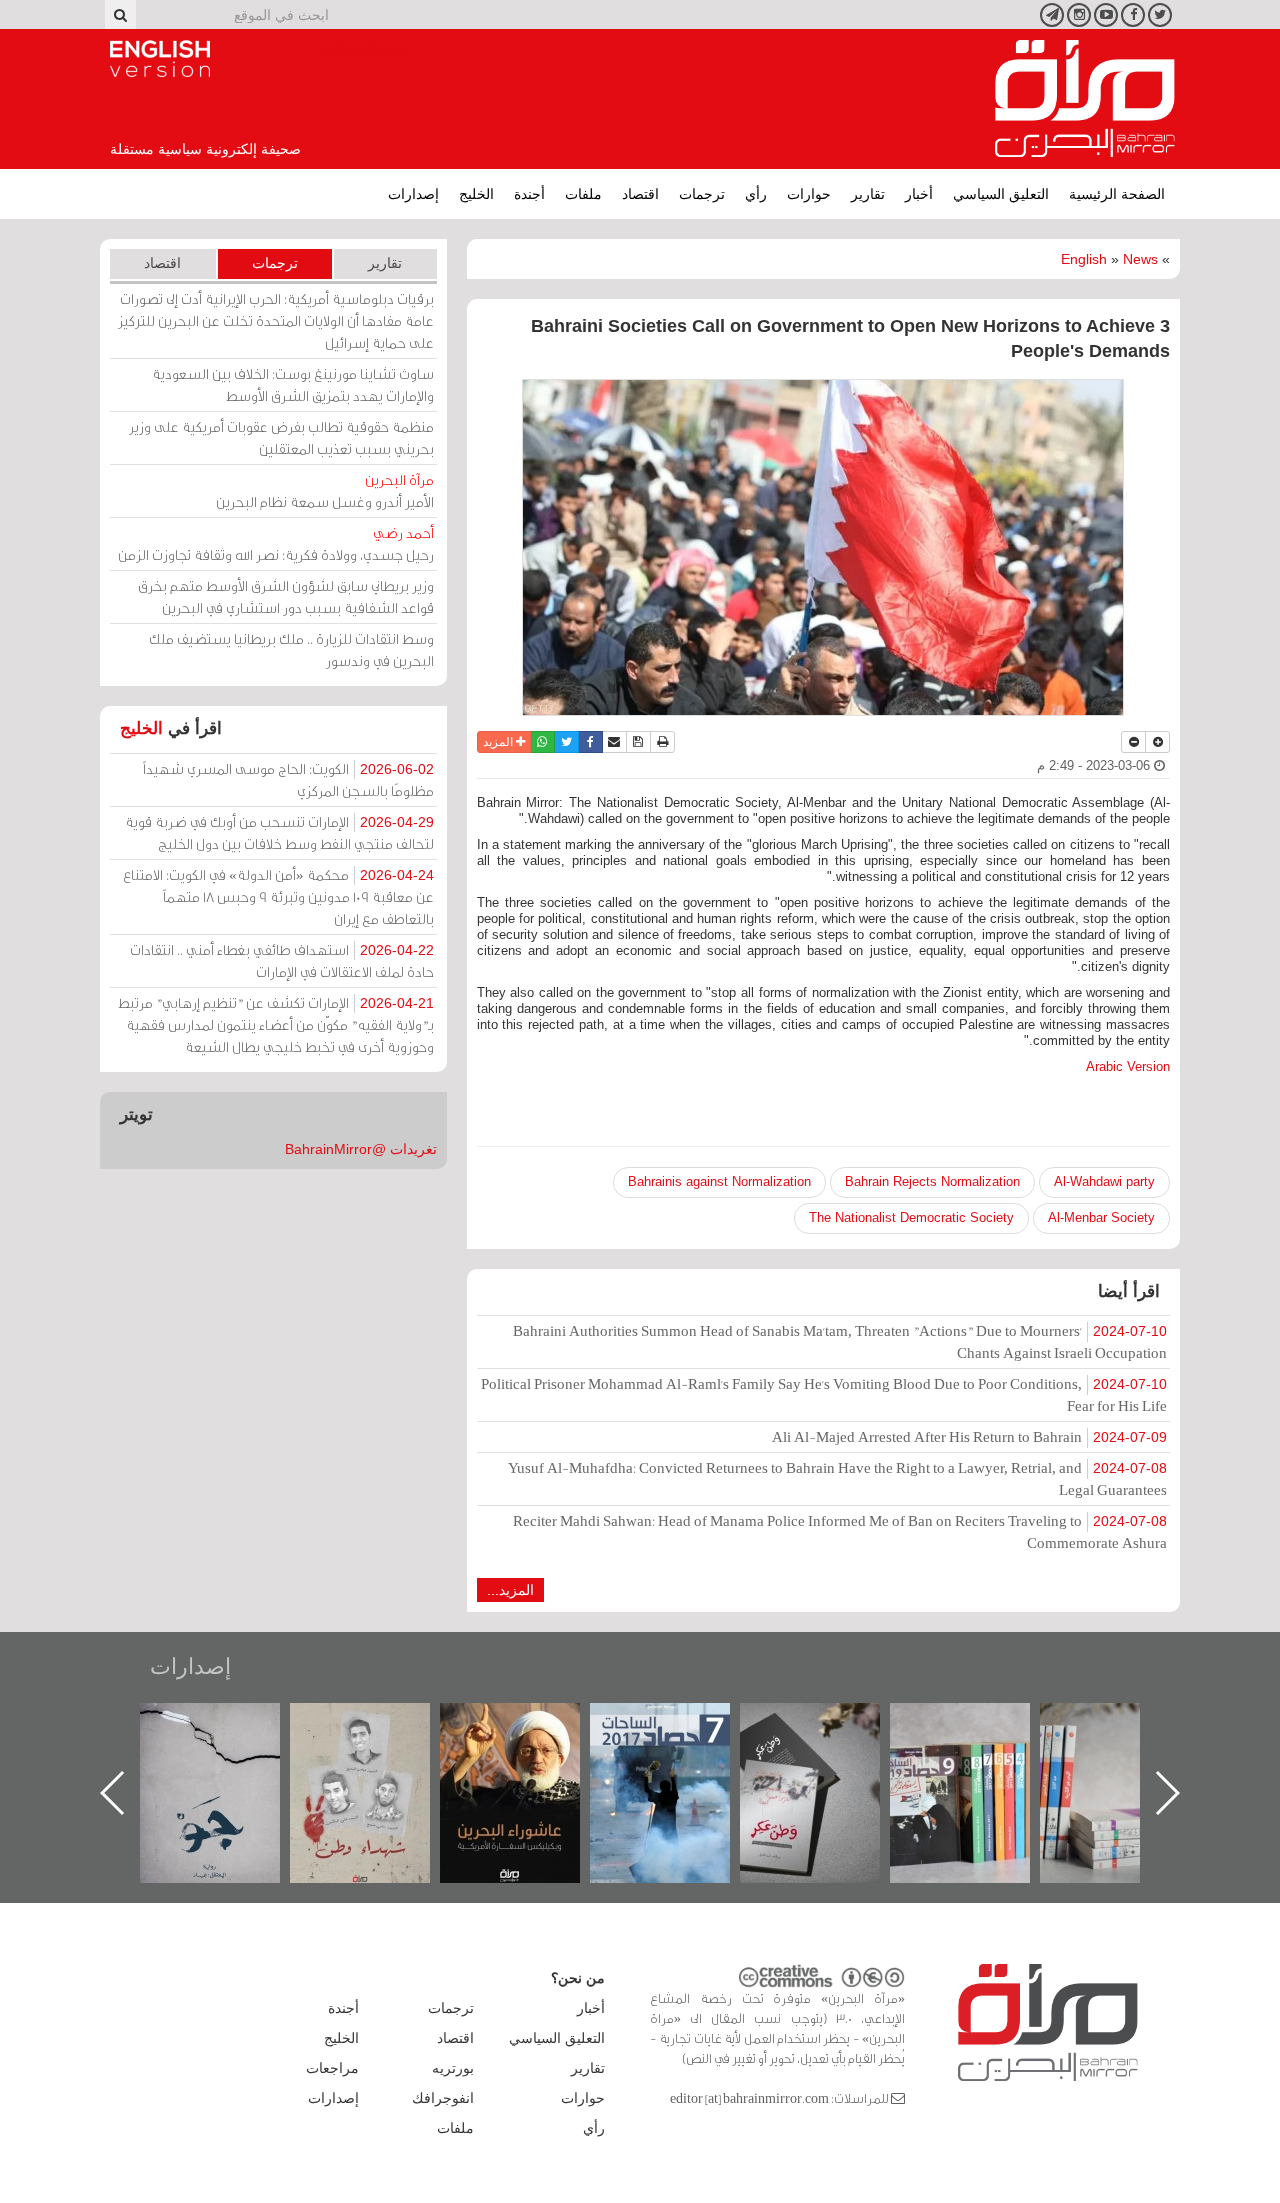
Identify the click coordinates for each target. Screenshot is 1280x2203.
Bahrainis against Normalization (719, 1181)
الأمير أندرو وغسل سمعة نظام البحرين (325, 490)
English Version (160, 59)
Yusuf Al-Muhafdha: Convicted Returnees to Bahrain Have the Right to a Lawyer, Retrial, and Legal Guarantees (837, 1478)
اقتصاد (640, 194)
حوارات (809, 194)
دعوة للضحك (230, 1724)
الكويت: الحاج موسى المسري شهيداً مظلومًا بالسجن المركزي (288, 779)
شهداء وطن (530, 1724)
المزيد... (510, 1590)
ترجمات (702, 194)
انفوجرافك (443, 2098)
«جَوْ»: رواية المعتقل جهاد (380, 1736)
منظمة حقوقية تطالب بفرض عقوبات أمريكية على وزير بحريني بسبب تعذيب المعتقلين (281, 437)
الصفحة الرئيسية (1117, 194)
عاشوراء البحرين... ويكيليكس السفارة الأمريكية (680, 1748)
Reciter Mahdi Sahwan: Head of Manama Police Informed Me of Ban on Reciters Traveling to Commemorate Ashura (840, 1531)
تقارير (868, 194)
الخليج (476, 194)
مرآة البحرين (1085, 99)
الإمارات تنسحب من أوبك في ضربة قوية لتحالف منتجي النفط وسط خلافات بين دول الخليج (279, 832)
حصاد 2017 (830, 1724)
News (1140, 259)
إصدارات (413, 194)
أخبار (919, 194)
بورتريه (453, 2068)
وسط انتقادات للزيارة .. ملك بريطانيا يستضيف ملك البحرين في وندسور (291, 649)
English (1084, 259)
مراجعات (332, 2068)
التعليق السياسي (1001, 194)
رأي (756, 194)
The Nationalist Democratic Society (911, 1217)
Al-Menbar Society (1101, 1217)
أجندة (529, 194)
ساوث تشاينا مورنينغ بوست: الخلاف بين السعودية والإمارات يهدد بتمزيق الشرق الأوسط (293, 384)
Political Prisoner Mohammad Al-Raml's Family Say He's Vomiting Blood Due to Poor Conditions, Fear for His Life (824, 1394)
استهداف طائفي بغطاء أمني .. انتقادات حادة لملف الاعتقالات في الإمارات (282, 960)
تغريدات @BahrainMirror (361, 1149)
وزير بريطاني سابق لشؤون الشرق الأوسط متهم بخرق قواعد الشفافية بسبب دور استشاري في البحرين (286, 596)
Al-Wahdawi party (1104, 1181)
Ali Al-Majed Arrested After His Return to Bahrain (969, 1436)
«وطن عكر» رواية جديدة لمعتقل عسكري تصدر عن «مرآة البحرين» (980, 1760)
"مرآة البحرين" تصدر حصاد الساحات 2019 (1130, 1748)
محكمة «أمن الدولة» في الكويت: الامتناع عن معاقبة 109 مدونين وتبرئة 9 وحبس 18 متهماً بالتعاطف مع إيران (278, 896)
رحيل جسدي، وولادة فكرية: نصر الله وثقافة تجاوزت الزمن (276, 543)
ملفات (583, 194)
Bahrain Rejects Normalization (932, 1181)
